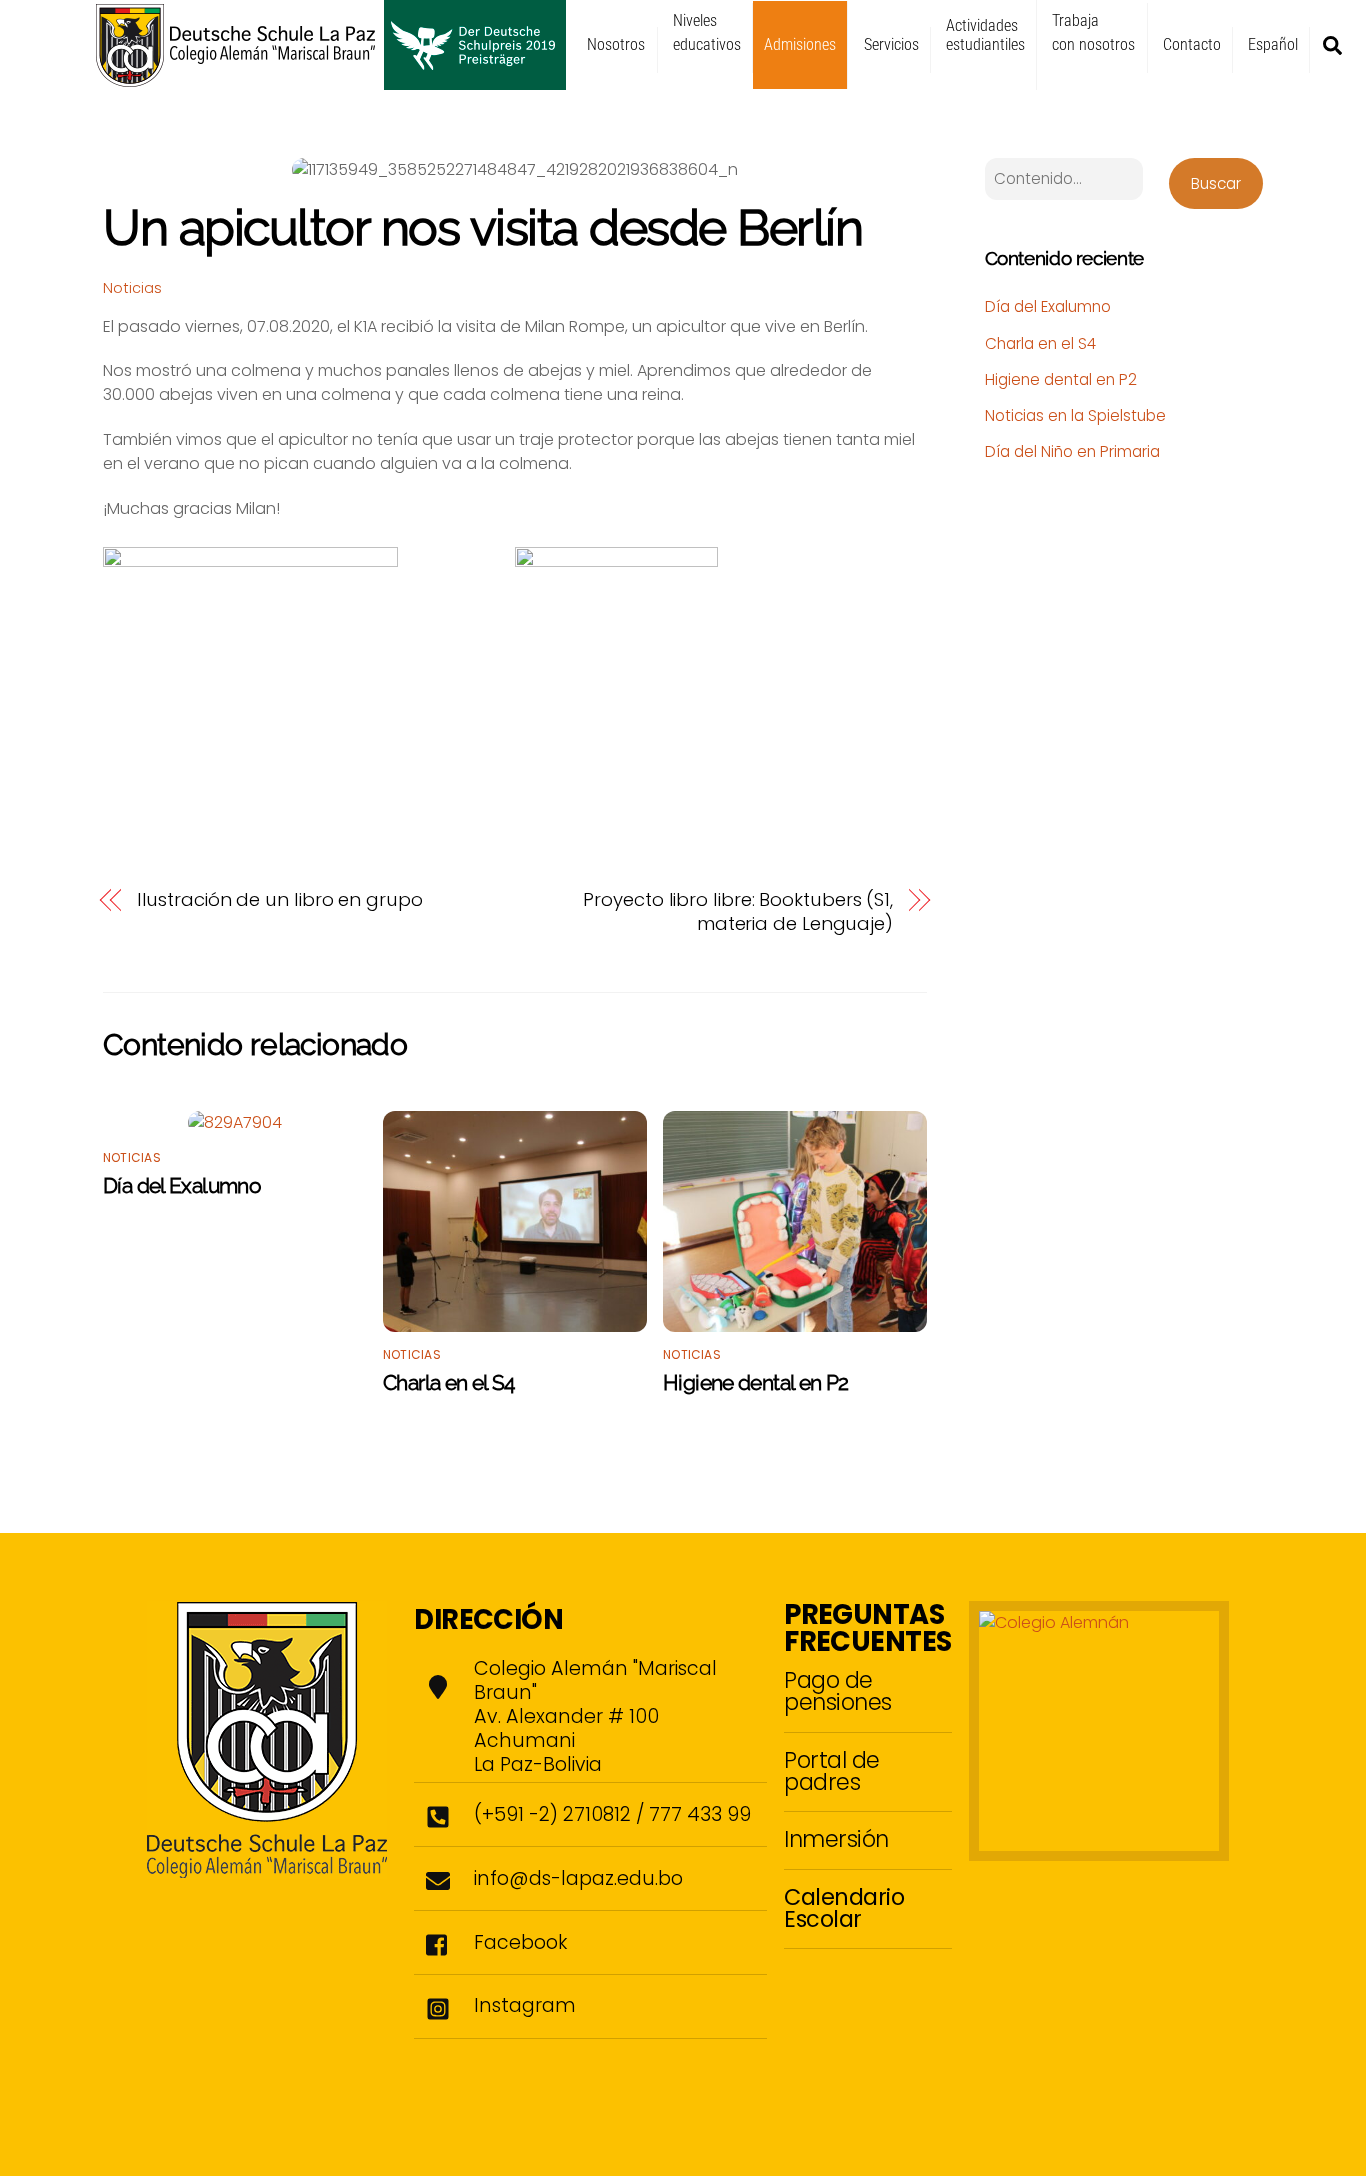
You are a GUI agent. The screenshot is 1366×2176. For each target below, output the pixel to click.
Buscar (1216, 183)
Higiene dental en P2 (756, 1382)
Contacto (1192, 44)
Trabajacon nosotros (1093, 32)
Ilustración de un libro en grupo (280, 900)
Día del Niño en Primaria (1072, 451)
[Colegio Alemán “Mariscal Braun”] (331, 81)
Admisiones (800, 44)
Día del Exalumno (182, 1185)
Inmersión (836, 1839)
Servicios (891, 44)
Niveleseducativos (707, 32)
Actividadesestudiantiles (985, 35)
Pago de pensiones (838, 1691)
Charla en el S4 (449, 1382)
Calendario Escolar (844, 1908)
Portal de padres (832, 1771)
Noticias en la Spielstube (1075, 415)
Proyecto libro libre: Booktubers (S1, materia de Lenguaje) (738, 912)
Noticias (132, 288)
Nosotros (616, 44)
